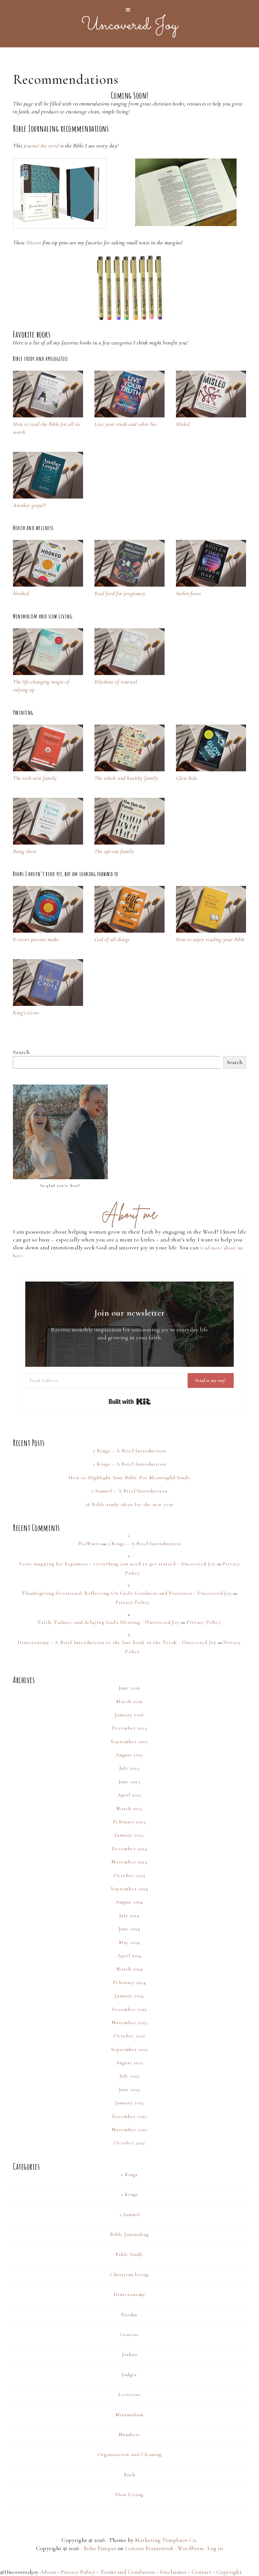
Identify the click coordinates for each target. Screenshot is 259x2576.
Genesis (129, 2334)
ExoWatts (90, 1544)
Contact (202, 2572)
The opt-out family (114, 851)
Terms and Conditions (128, 2572)
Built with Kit (130, 1402)
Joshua (129, 2354)
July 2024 (129, 1916)
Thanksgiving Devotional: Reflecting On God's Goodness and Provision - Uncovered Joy (127, 1593)
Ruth (129, 2475)
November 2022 (130, 2130)
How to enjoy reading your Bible (210, 939)
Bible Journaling (129, 2234)
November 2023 (130, 2023)
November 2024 (129, 1862)
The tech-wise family (35, 778)
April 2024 (130, 1956)
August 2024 (129, 1902)
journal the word (41, 146)
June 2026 (130, 1688)
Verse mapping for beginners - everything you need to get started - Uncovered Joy (117, 1564)
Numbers (129, 2435)
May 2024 (130, 1942)
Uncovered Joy (130, 25)
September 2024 (129, 1889)
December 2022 (130, 2116)
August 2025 (129, 1755)
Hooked (21, 593)
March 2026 (129, 1701)
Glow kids (187, 778)
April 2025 (130, 1795)
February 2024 (129, 1982)
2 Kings (129, 2194)
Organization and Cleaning (129, 2454)
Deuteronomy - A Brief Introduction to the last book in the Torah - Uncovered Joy (117, 1642)
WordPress (191, 2548)
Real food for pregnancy (120, 593)
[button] (129, 10)
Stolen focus (188, 593)
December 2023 (130, 2009)
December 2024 (129, 1849)
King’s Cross (26, 1013)
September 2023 (130, 2049)
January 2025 (129, 1835)
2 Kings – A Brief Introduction (130, 1451)
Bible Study (129, 2254)
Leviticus (129, 2394)
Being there (25, 851)
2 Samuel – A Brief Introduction (129, 1491)
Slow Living (129, 2495)
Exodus (129, 2315)
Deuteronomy (129, 2294)
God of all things (112, 939)
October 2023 (129, 2036)
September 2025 (129, 1742)
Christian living (129, 2274)
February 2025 (129, 1822)
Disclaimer (173, 2572)
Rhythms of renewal (116, 682)
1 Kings (129, 2174)
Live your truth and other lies (126, 424)
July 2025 (129, 1768)
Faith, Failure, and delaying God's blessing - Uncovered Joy (109, 1622)
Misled (183, 424)
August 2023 (129, 2063)
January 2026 (129, 1715)
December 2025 (129, 1728)
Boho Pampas (100, 2548)
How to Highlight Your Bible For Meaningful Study (129, 1478)
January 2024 (129, 1996)
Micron (34, 242)
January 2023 (129, 2103)
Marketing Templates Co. (166, 2540)
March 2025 (130, 1808)
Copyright (229, 2572)
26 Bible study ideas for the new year (129, 1504)
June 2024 (129, 1929)
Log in (215, 2548)
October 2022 (129, 2143)
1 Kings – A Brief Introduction (129, 1464)
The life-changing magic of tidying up (41, 686)
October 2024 (129, 1875)
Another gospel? (29, 505)
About (48, 2572)
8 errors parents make (36, 939)
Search (21, 1052)
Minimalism (130, 2415)
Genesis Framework (149, 2548)
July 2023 (130, 2076)
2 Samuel (130, 2214)
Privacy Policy (133, 1602)
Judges (129, 2375)
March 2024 (130, 1969)
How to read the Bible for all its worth (47, 428)
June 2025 (129, 1782)
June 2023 (130, 2089)
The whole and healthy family (126, 778)
